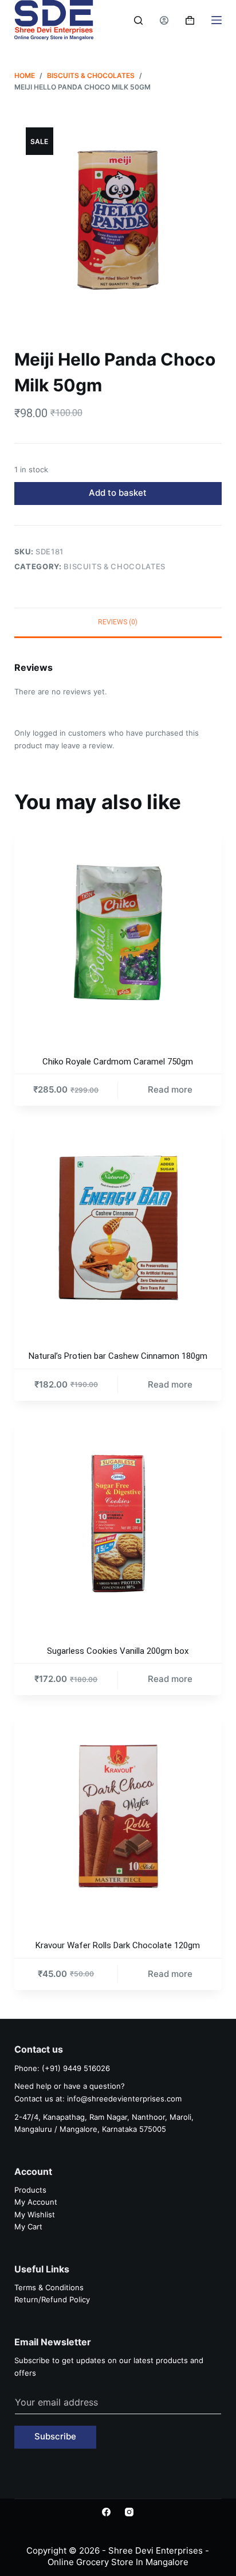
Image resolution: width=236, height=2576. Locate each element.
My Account (36, 2202)
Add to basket (118, 493)
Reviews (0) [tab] (118, 622)
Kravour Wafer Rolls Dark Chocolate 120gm (118, 1945)
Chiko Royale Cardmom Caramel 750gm (118, 1062)
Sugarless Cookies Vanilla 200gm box (118, 1651)
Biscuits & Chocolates (115, 566)
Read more (170, 1089)
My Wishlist (35, 2214)
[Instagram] (129, 2512)
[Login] (164, 20)
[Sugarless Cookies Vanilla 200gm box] (118, 1522)
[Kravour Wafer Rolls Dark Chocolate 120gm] (118, 1817)
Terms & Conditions (49, 2287)
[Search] (138, 20)
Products (30, 2190)
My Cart (28, 2227)
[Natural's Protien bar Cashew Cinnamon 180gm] (118, 1227)
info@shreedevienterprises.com (124, 2099)
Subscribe (55, 2436)
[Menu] (217, 20)
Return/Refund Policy (52, 2299)
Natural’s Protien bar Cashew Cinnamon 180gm (118, 1356)
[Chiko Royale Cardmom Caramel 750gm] (118, 933)
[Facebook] (106, 2512)
